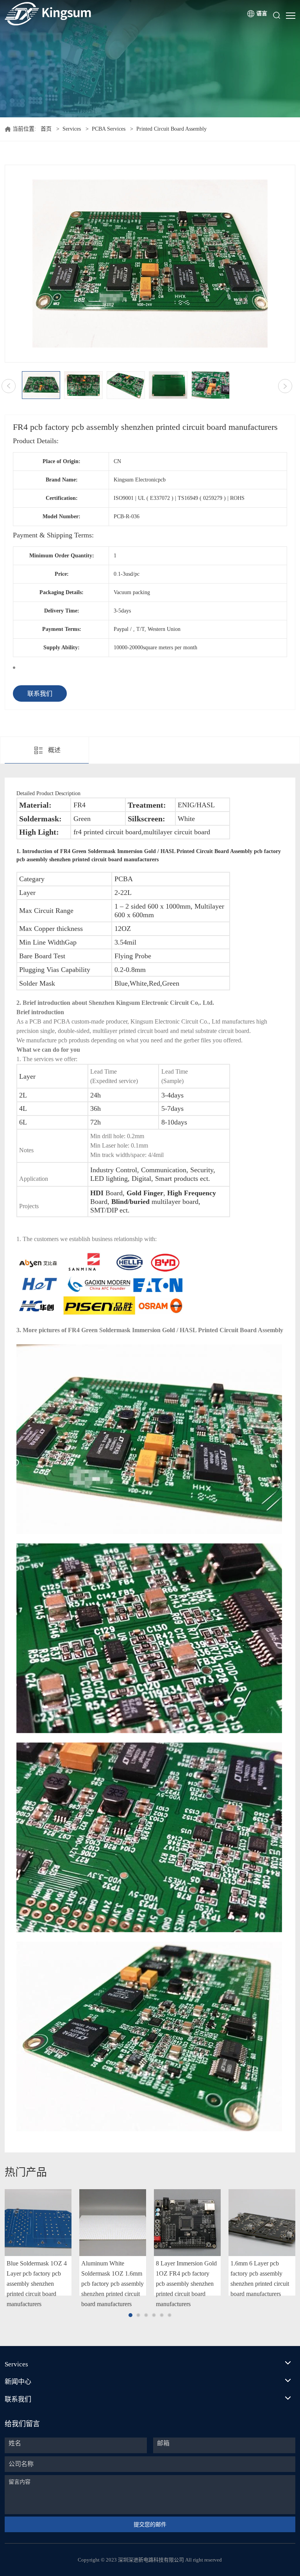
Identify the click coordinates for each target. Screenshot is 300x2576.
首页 (46, 129)
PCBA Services (109, 129)
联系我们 (40, 694)
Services (72, 129)
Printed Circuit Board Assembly (171, 129)
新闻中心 (18, 2382)
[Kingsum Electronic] (78, 14)
